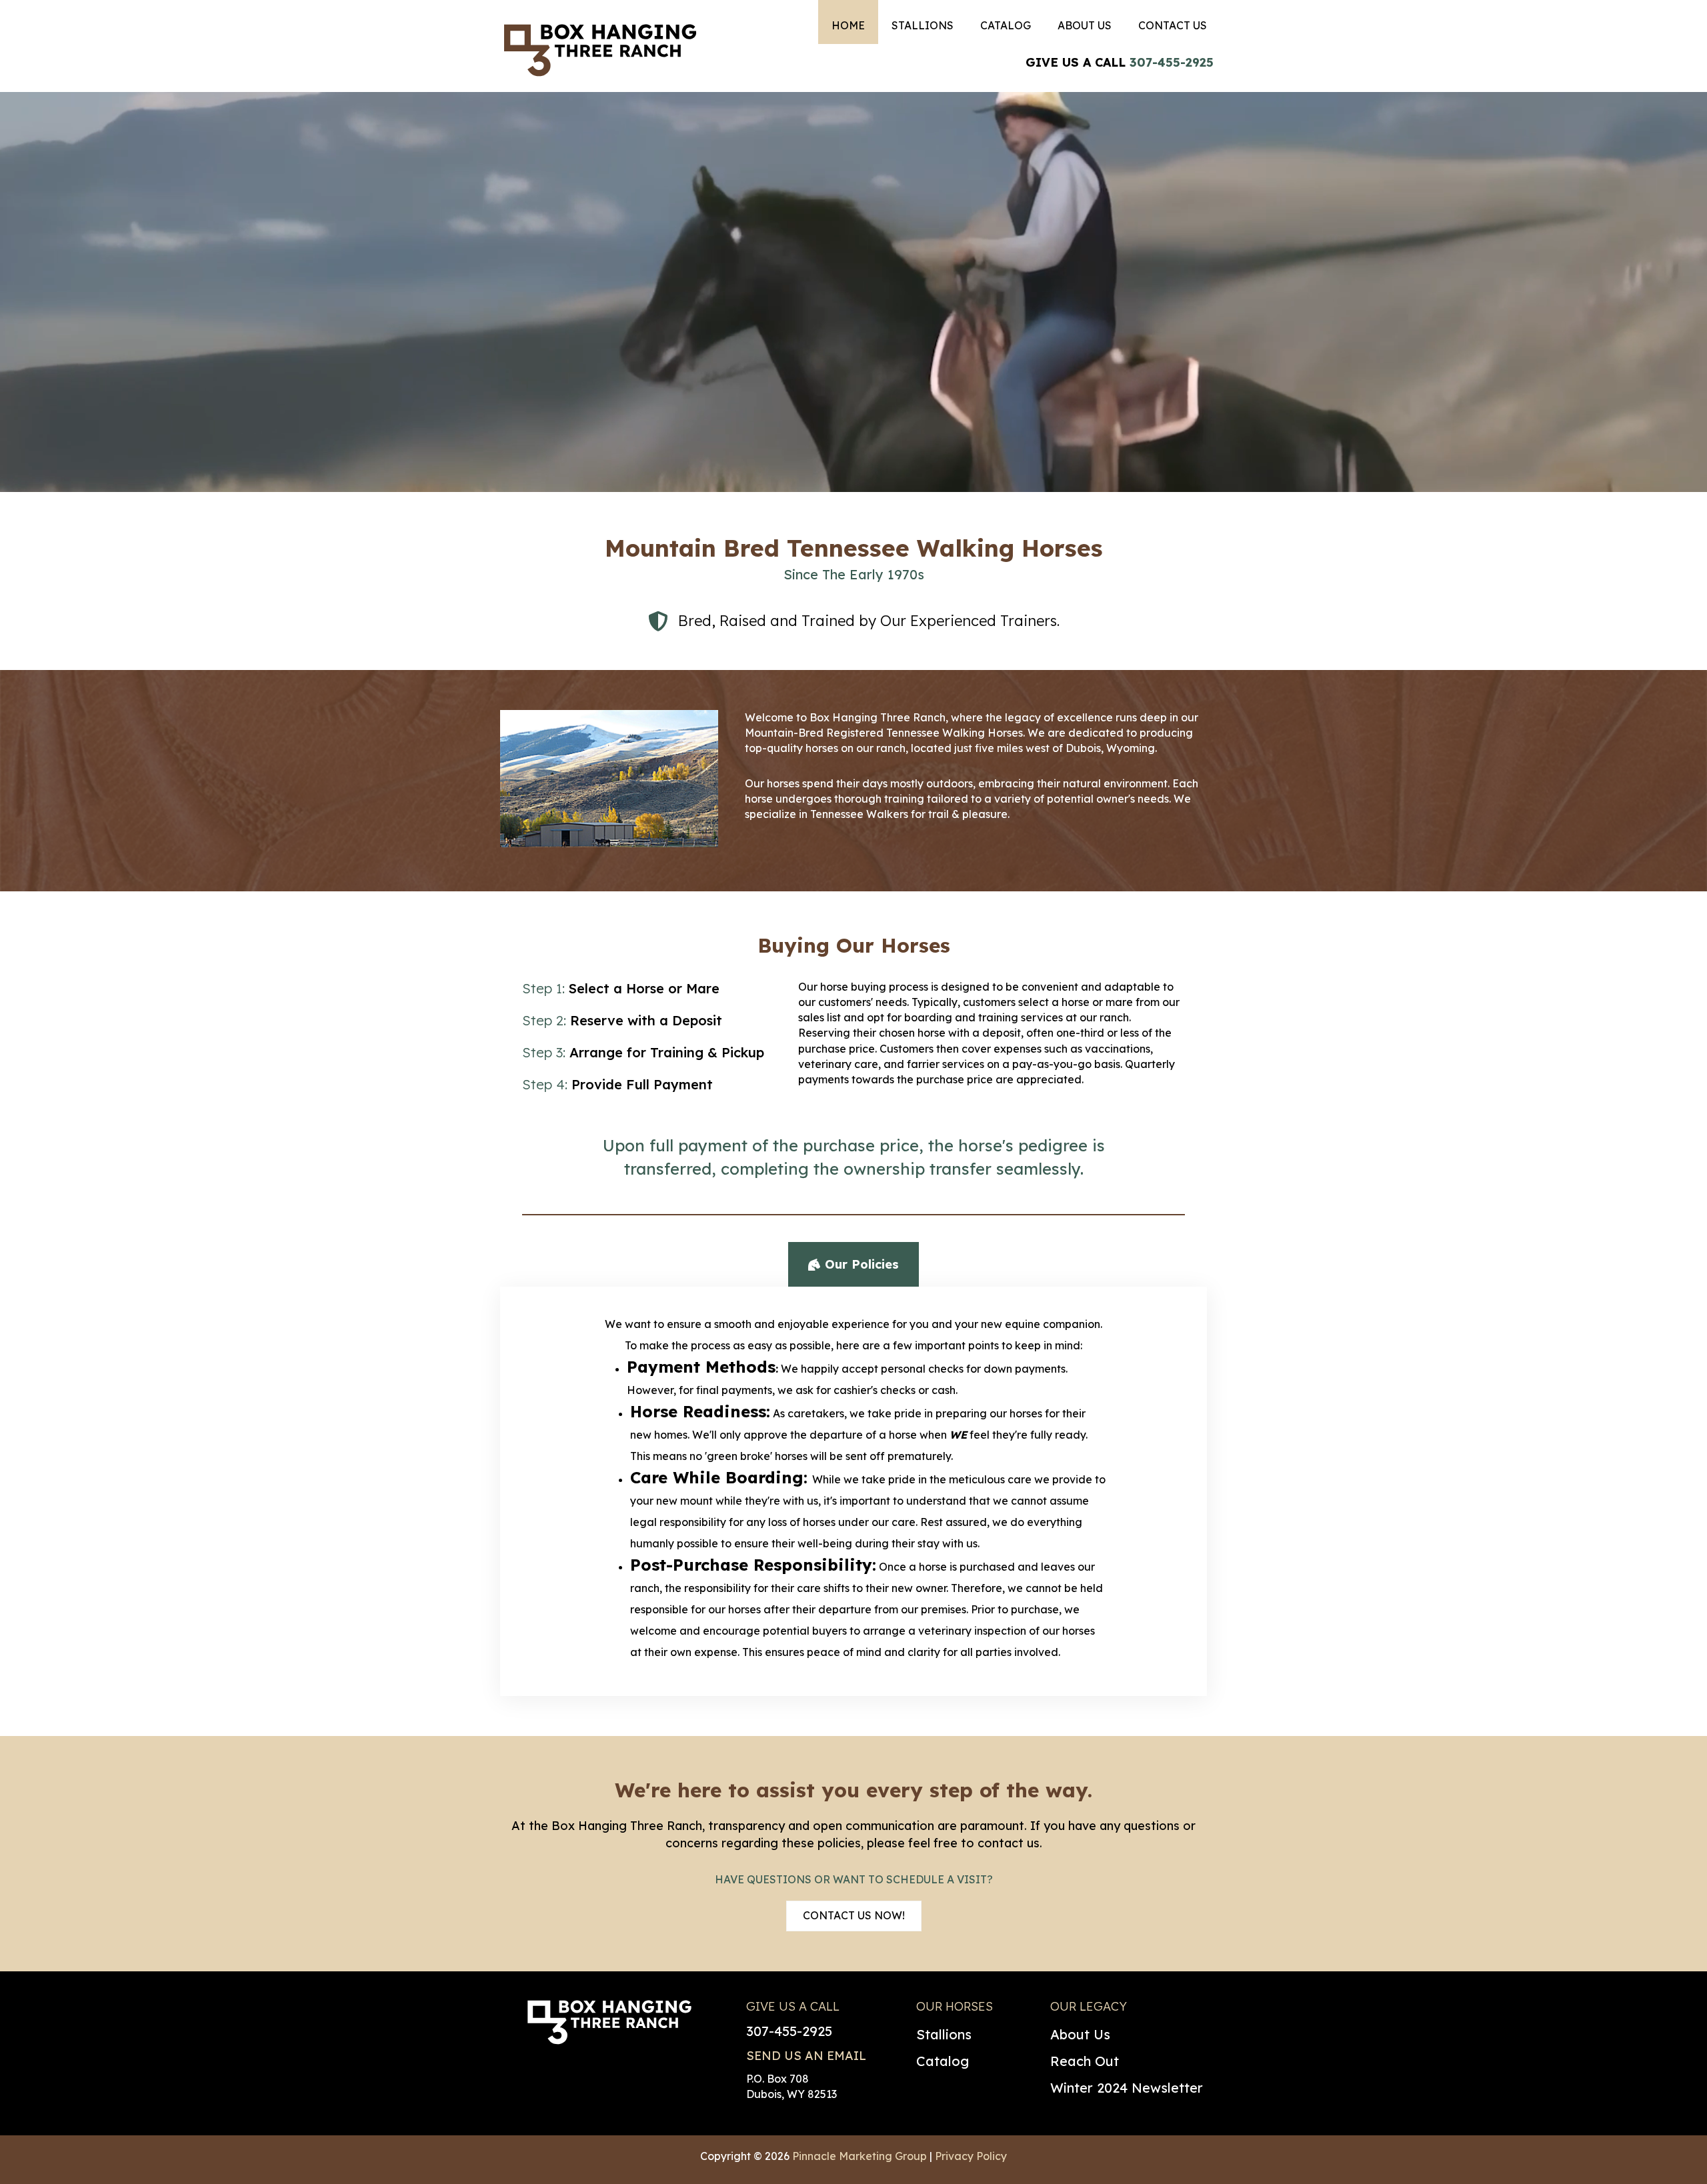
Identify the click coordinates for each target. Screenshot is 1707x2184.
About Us (1080, 2034)
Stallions (944, 2034)
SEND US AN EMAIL (806, 2056)
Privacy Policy (971, 2156)
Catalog (943, 2061)
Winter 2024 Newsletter (1127, 2088)
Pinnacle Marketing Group (860, 2156)
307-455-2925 (1172, 62)
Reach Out (1085, 2061)
